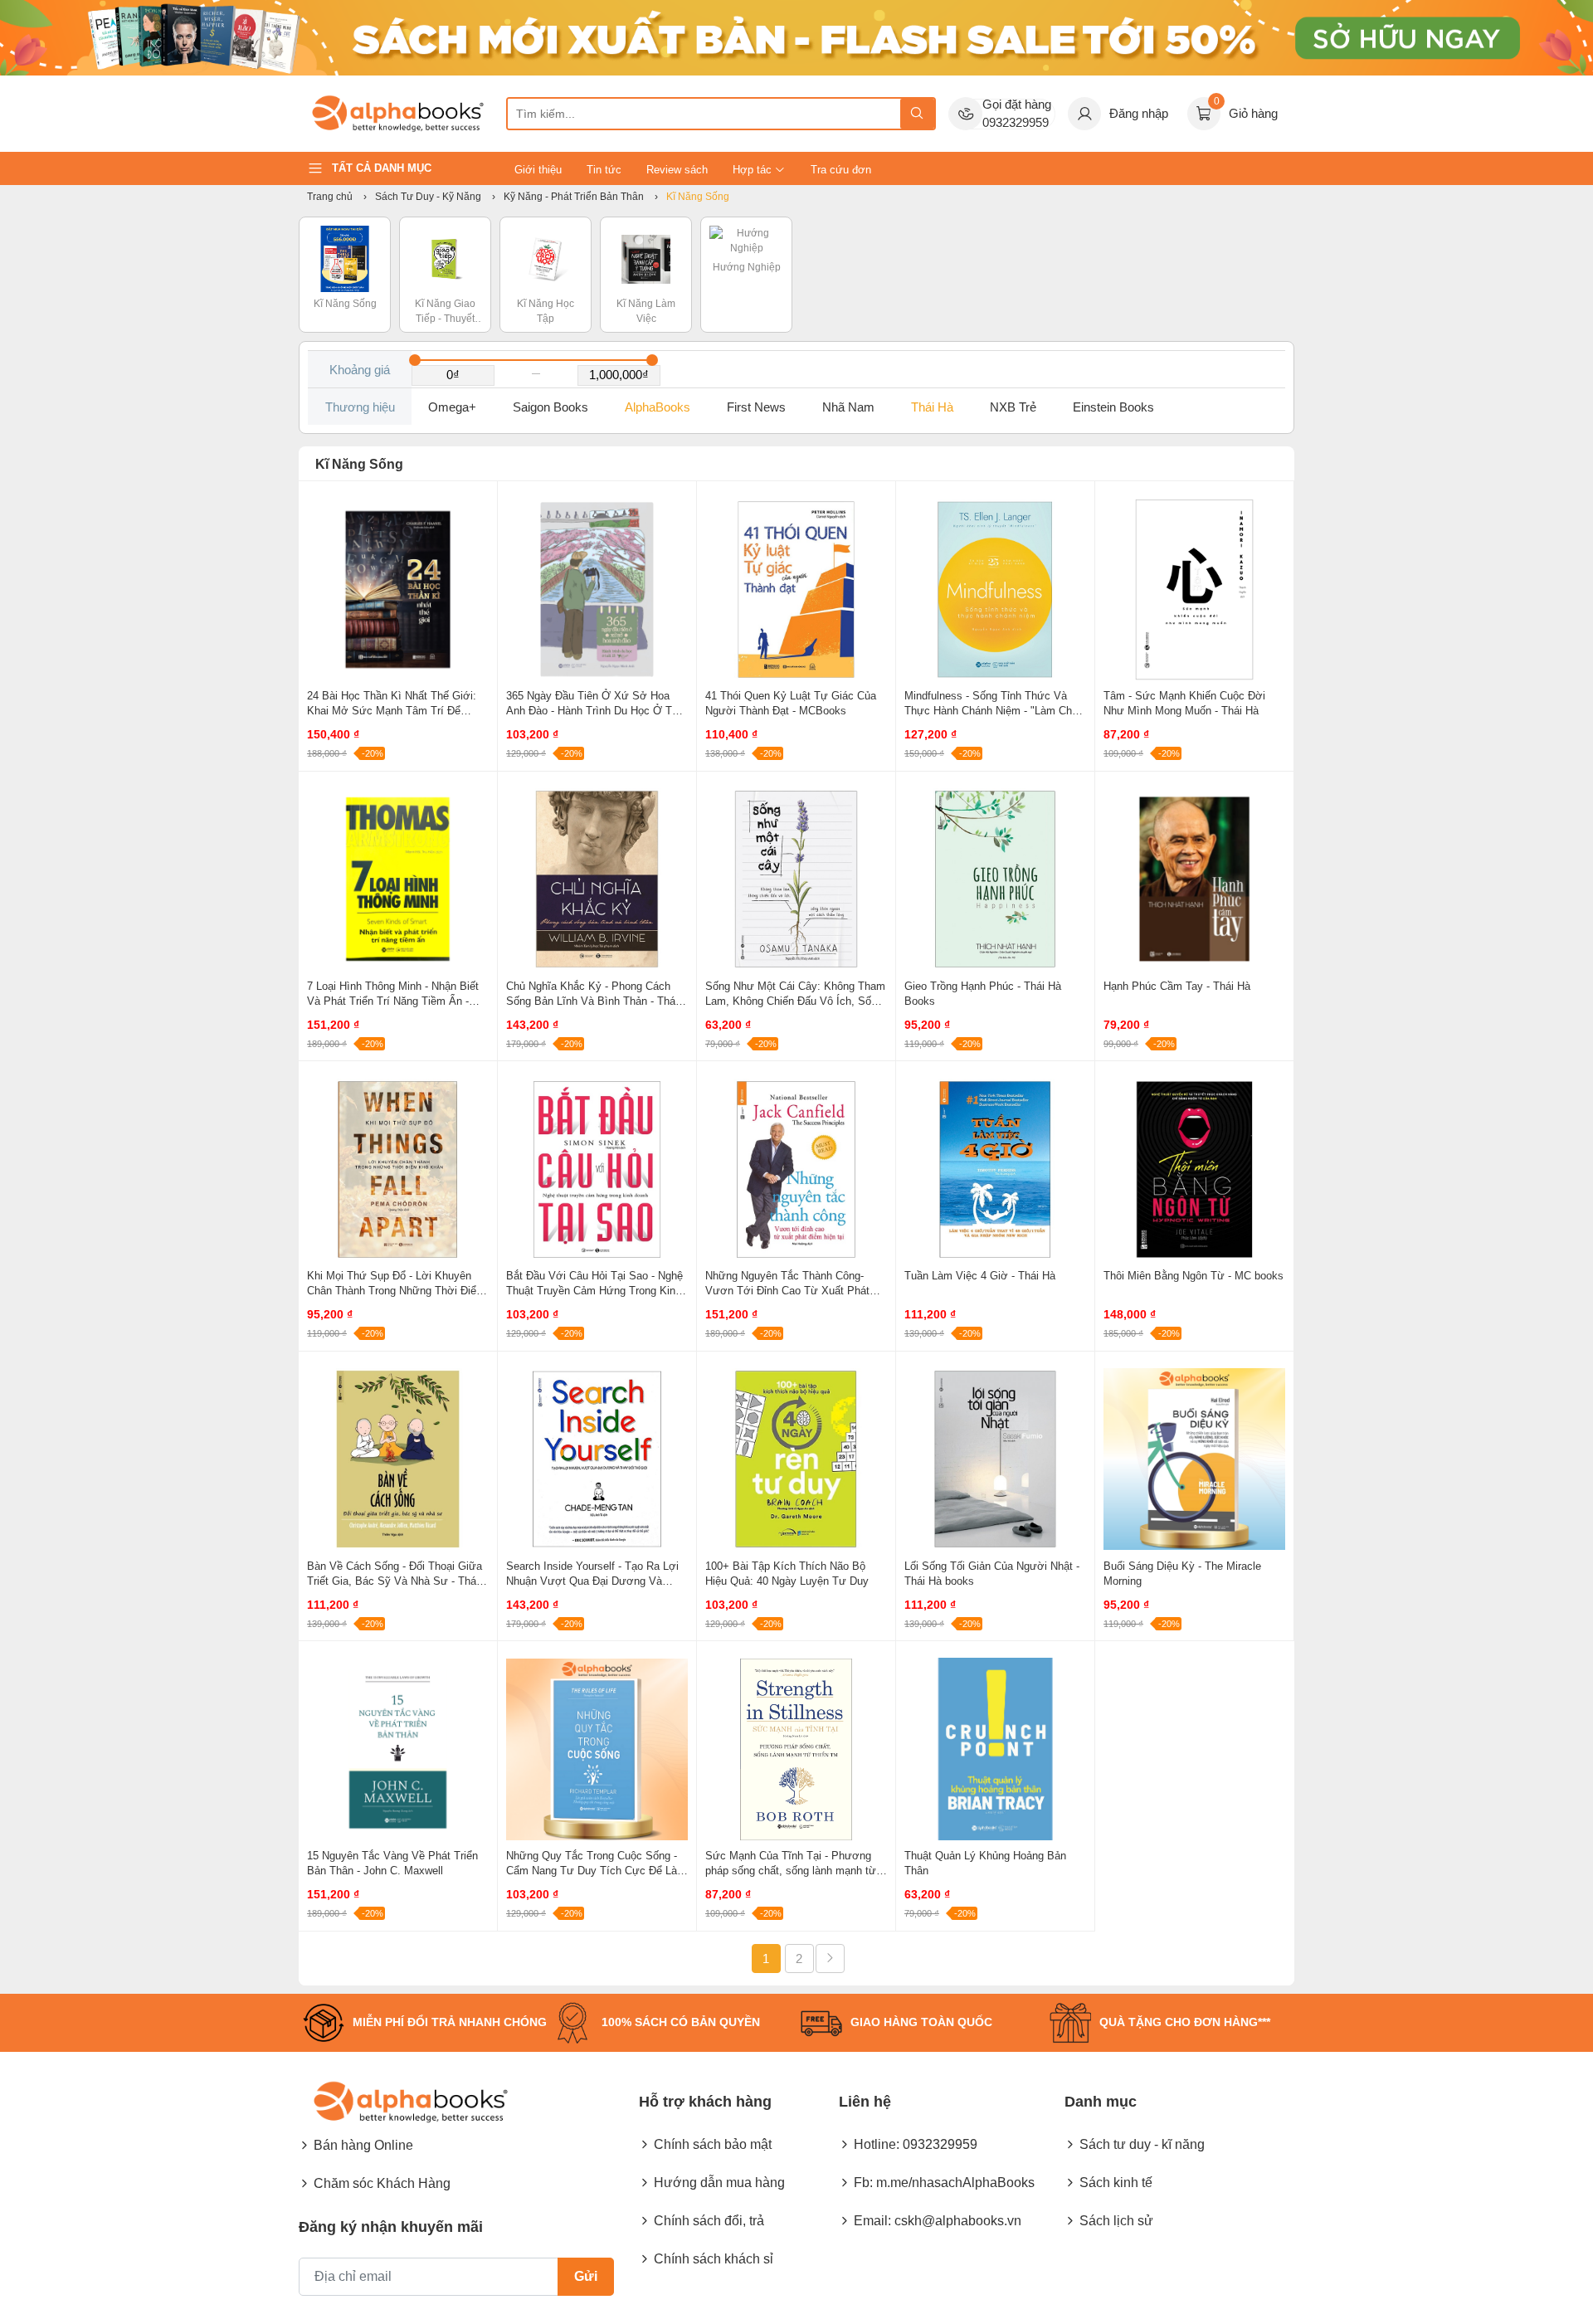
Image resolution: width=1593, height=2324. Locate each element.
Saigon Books (550, 407)
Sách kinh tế (1116, 2183)
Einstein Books (1113, 407)
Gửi (586, 2276)
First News (756, 407)
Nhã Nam (848, 407)
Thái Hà (932, 407)
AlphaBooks (658, 407)
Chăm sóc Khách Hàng (382, 2183)
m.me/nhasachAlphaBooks (955, 2183)
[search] (917, 114)
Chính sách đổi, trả (709, 2221)
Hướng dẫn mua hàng (719, 2183)
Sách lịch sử (1116, 2221)
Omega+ (452, 407)
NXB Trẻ (1013, 407)
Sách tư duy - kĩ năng (1142, 2144)
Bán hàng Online (363, 2145)
